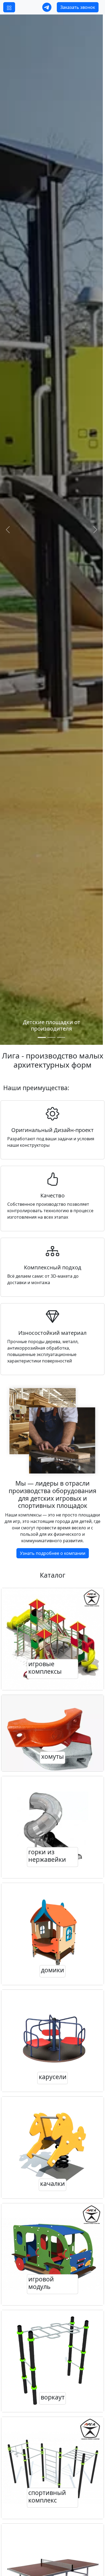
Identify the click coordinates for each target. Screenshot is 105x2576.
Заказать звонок (78, 7)
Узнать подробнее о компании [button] (53, 1553)
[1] (42, 1037)
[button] (9, 7)
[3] (61, 1037)
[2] (51, 1037)
